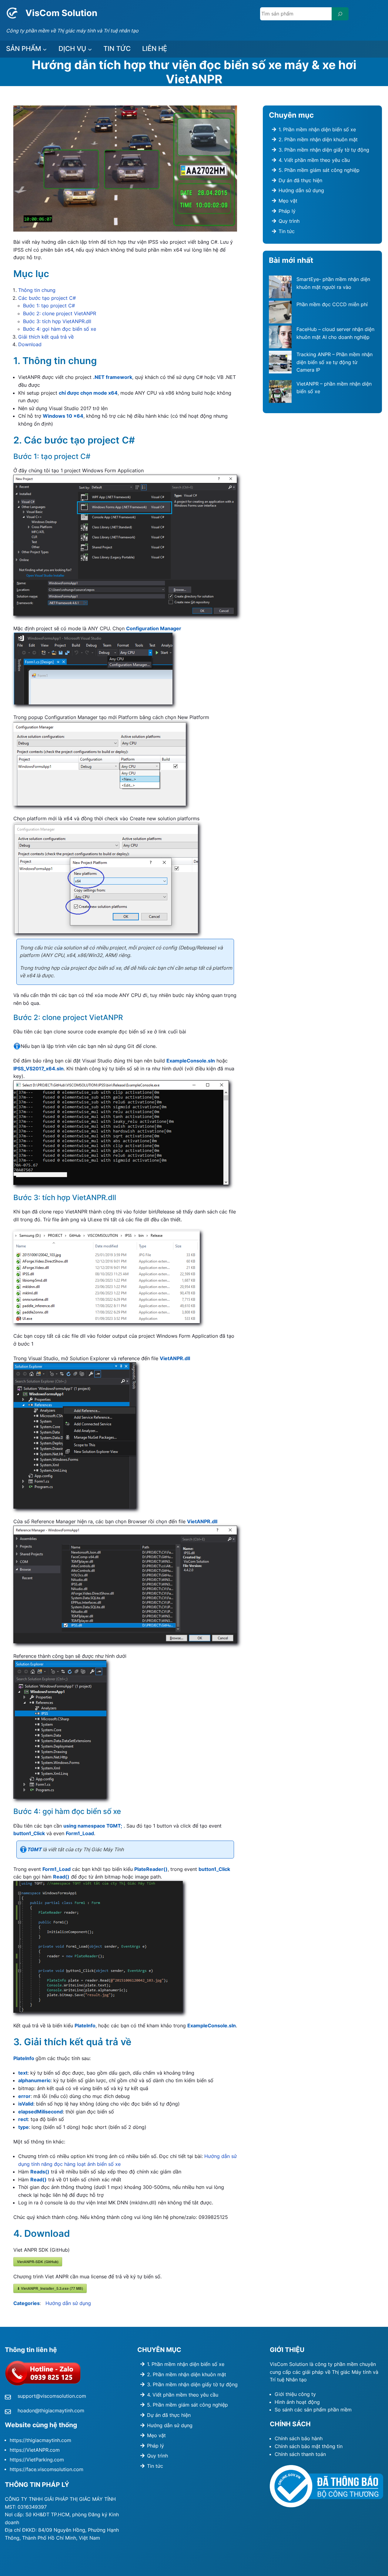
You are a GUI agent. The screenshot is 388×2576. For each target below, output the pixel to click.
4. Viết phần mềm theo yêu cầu (314, 160)
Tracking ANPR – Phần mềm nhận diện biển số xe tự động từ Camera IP (334, 362)
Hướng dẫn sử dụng (68, 2303)
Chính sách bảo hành (299, 2438)
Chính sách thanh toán (300, 2454)
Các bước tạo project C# (47, 298)
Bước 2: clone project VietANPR (60, 313)
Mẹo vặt (288, 201)
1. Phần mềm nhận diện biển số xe (317, 129)
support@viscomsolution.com (52, 2396)
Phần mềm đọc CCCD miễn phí (332, 304)
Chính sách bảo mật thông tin (309, 2446)
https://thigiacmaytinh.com (40, 2440)
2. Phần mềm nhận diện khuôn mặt (318, 139)
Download (30, 344)
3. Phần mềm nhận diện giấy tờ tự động (324, 150)
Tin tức (287, 231)
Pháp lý (287, 211)
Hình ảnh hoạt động (297, 2402)
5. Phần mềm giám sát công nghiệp (319, 170)
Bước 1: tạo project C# (49, 306)
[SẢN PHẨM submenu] (45, 49)
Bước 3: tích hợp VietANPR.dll (57, 321)
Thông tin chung (37, 290)
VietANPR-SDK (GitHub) (38, 2262)
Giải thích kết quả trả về (46, 337)
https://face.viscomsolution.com (47, 2469)
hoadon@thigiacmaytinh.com (51, 2410)
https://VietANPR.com (35, 2450)
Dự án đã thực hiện (300, 180)
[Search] (340, 14)
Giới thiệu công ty (295, 2394)
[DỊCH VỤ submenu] (90, 49)
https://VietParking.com (37, 2460)
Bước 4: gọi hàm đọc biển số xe (60, 329)
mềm (346, 2410)
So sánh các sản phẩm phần (308, 2410)
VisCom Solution (61, 13)
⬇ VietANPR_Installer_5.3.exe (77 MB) (50, 2288)
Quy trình (289, 221)
